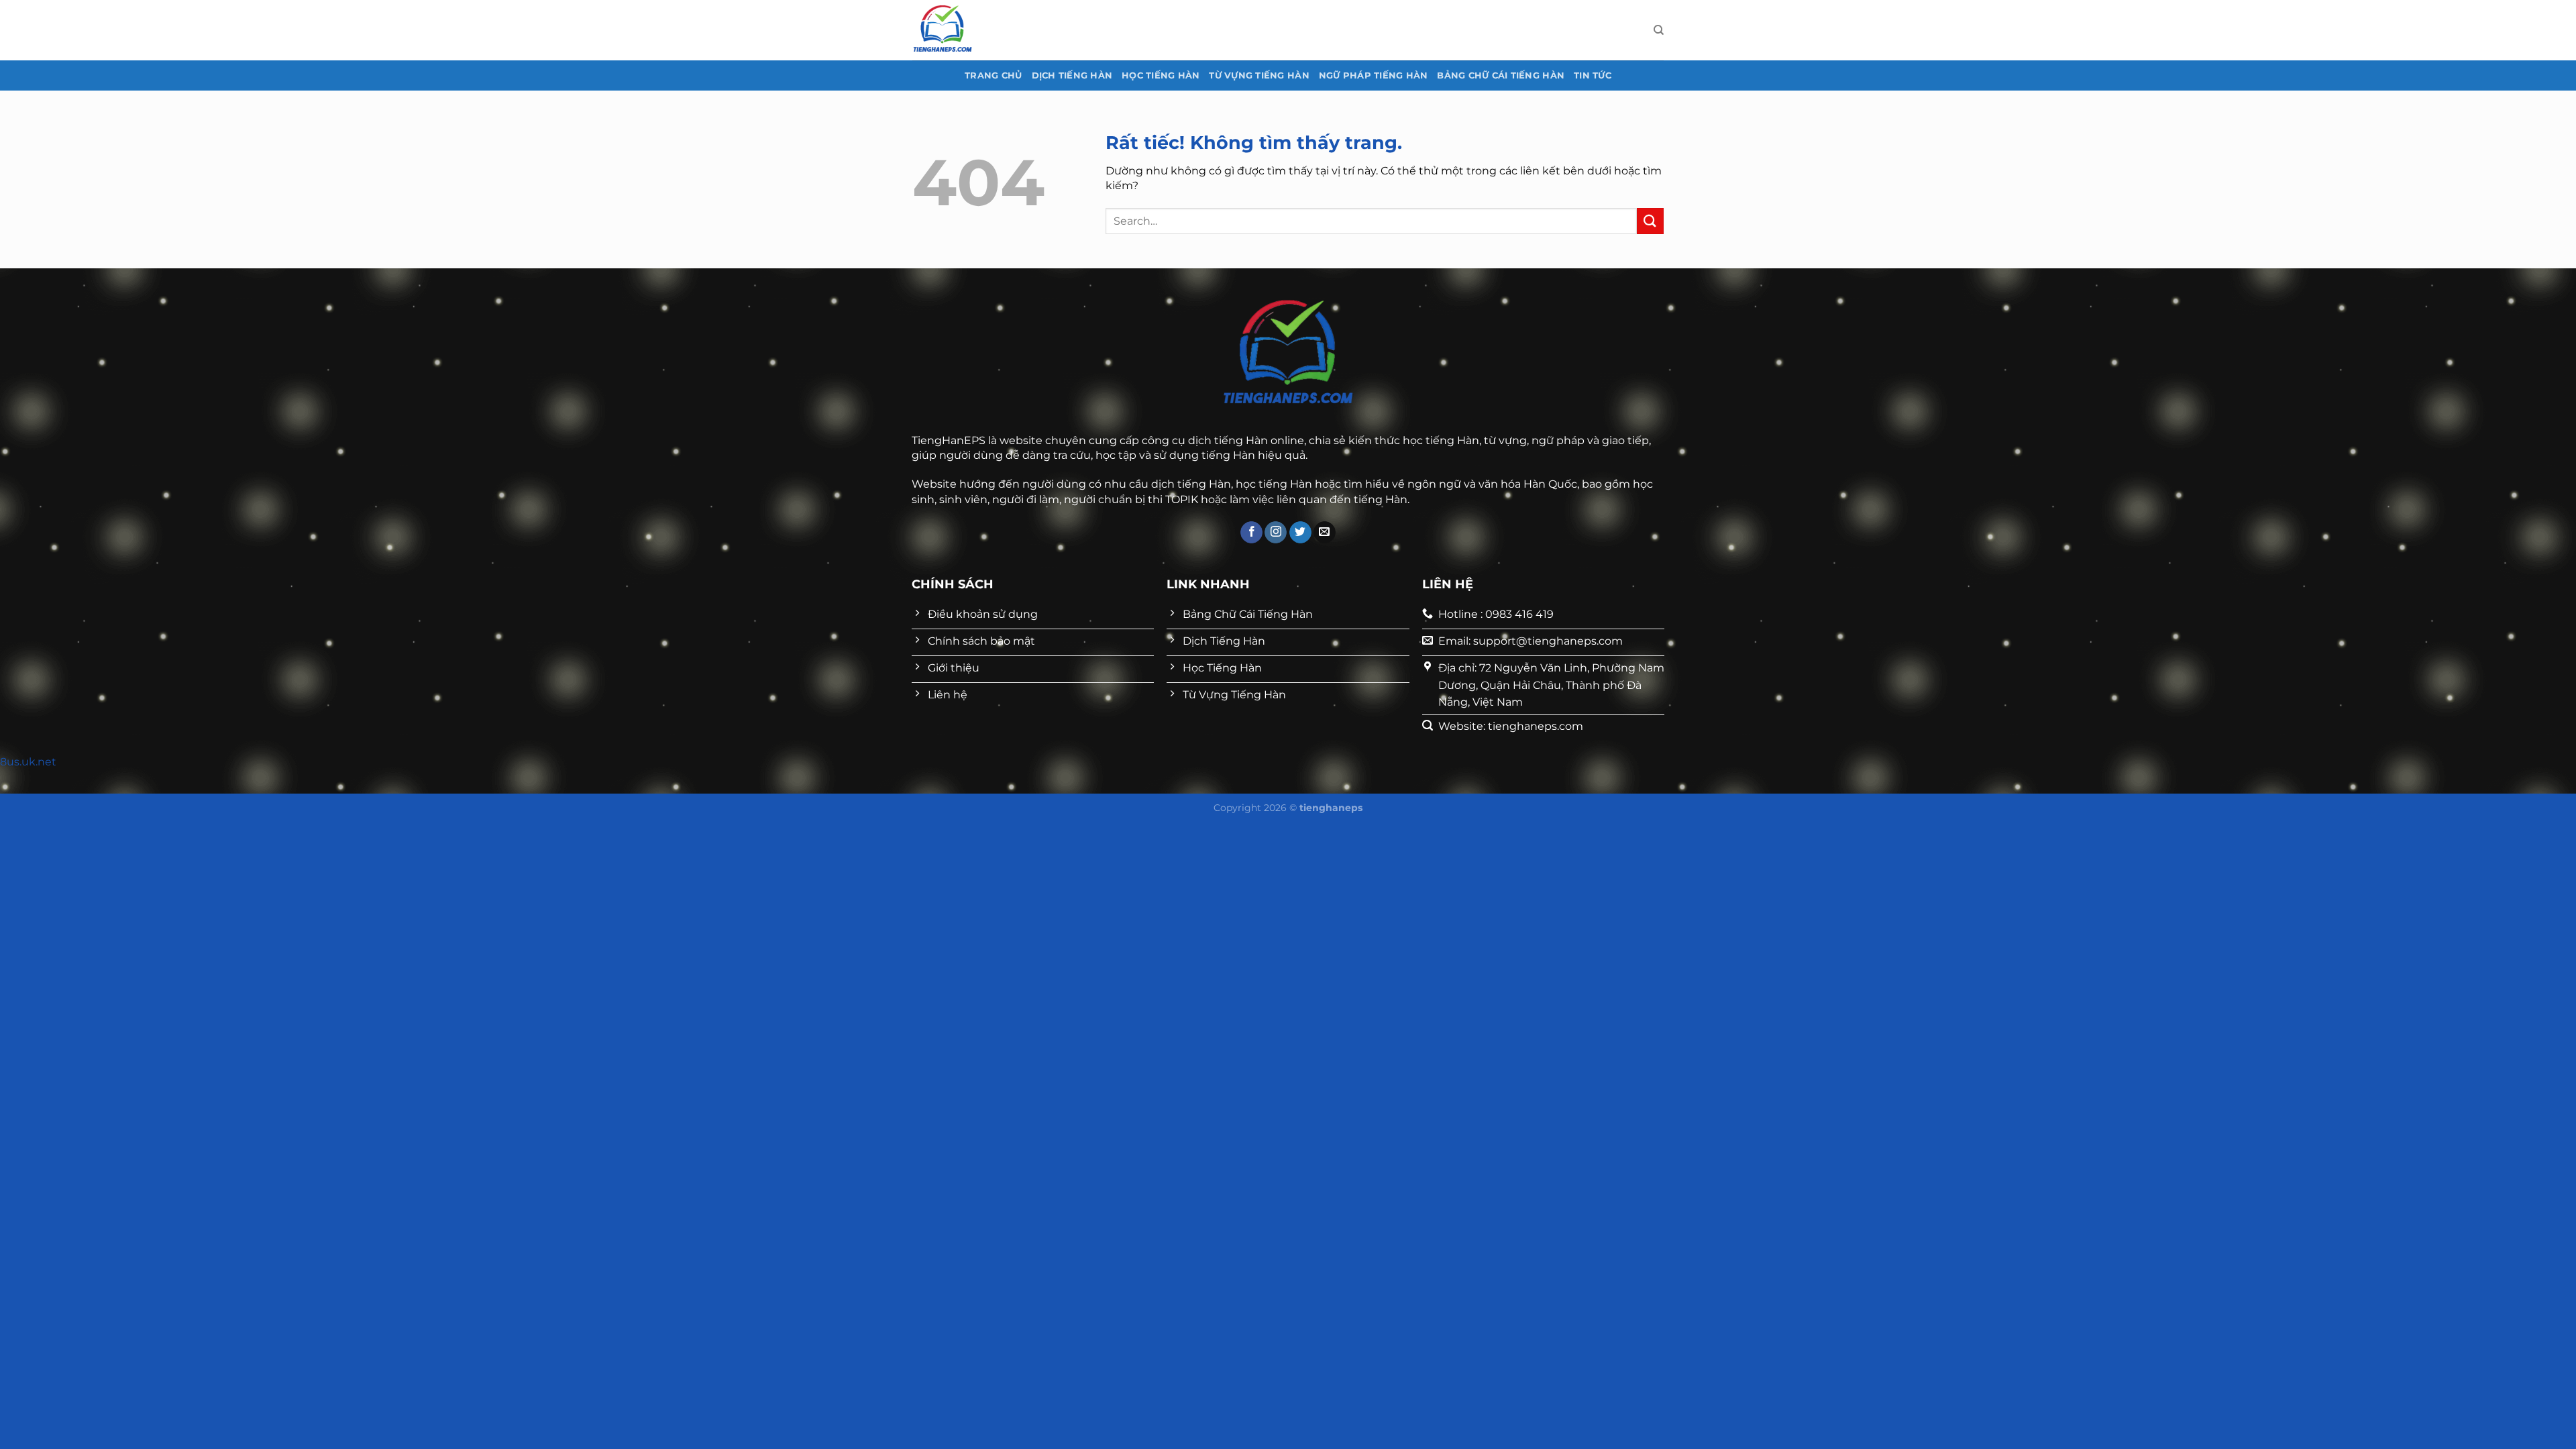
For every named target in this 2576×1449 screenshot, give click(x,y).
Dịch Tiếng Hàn (1072, 75)
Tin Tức (1593, 75)
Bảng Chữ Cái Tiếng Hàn (1501, 75)
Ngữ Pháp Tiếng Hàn (1374, 75)
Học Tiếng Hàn (1161, 75)
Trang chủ (993, 75)
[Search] (1659, 30)
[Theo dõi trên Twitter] (1300, 533)
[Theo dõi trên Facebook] (1251, 533)
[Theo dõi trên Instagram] (1276, 533)
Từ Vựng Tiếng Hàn (1259, 75)
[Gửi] (1650, 221)
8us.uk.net (28, 762)
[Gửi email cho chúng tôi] (1325, 533)
